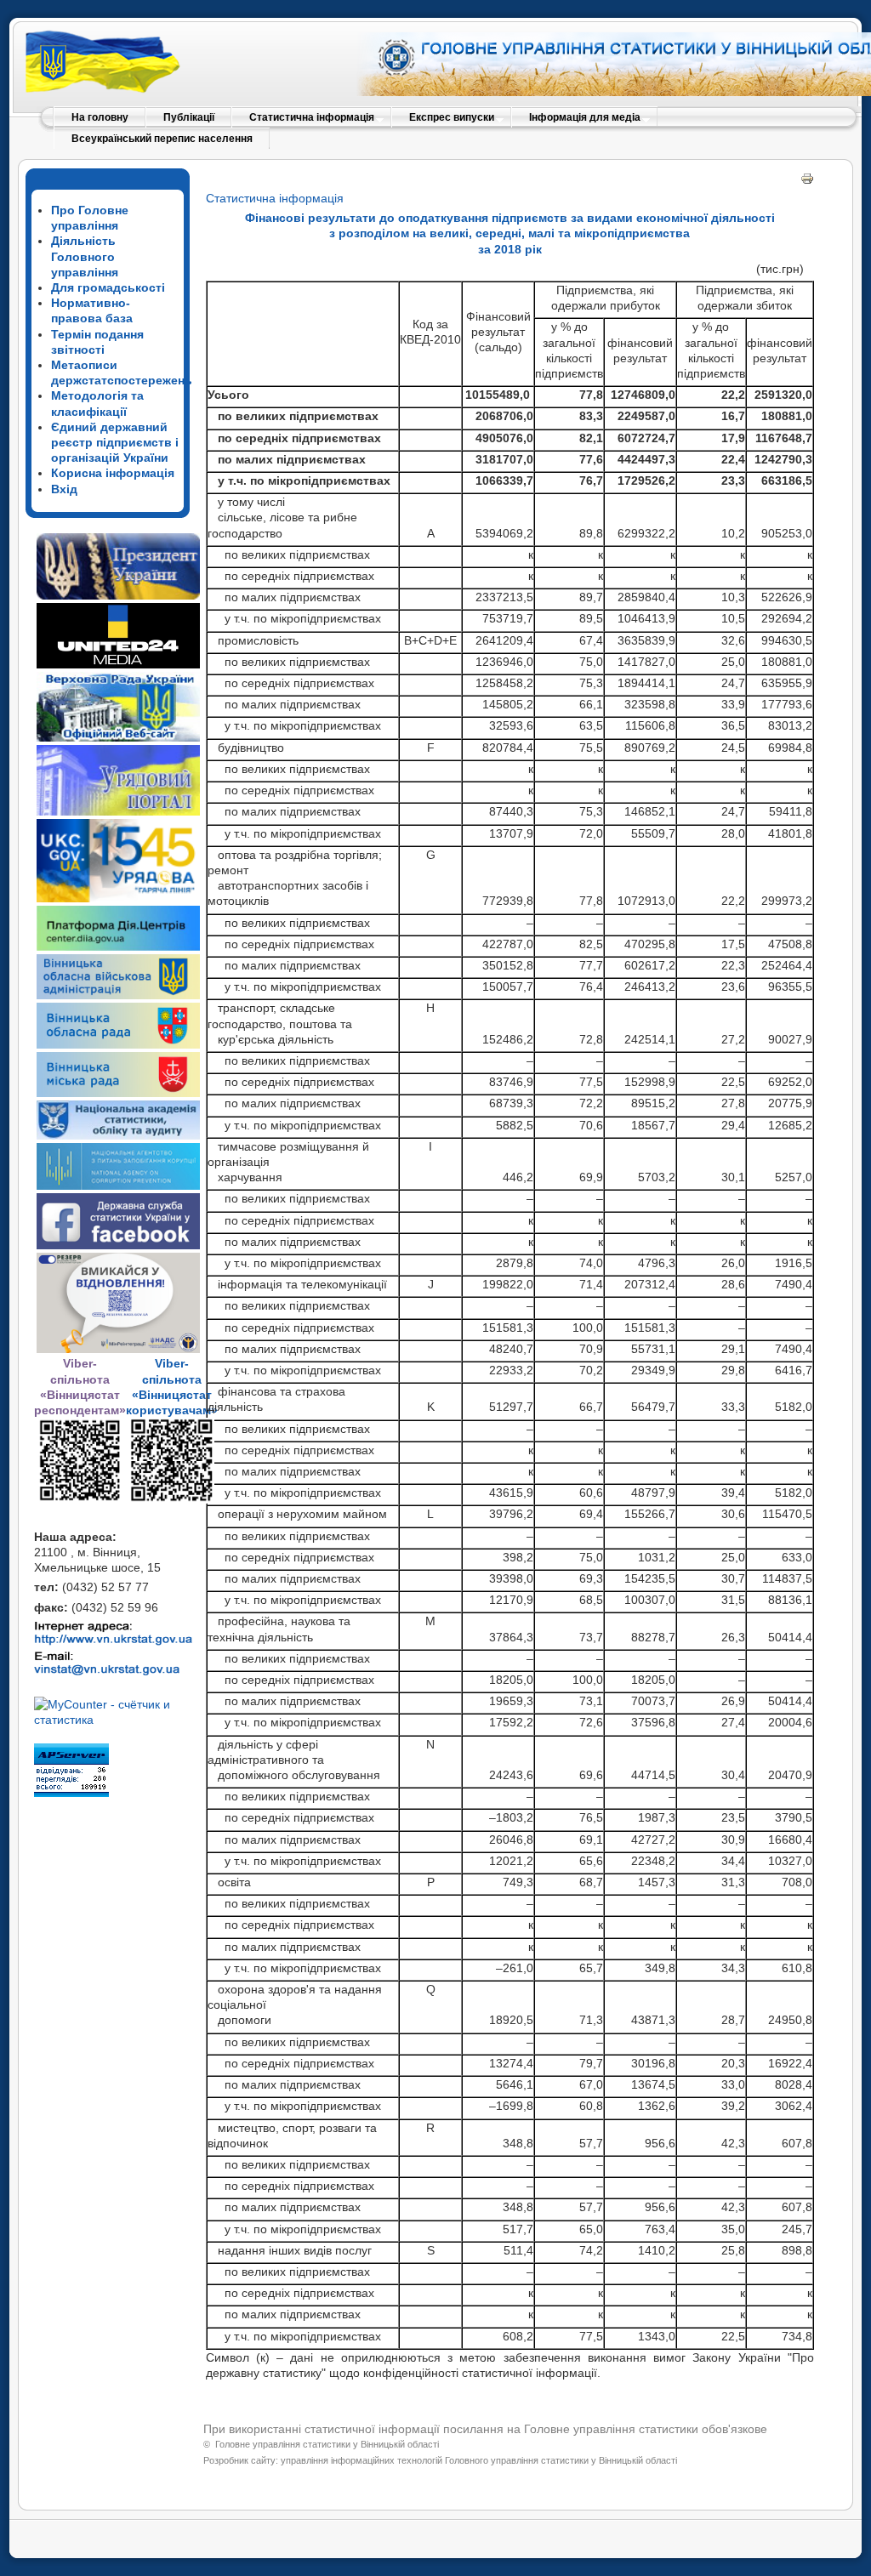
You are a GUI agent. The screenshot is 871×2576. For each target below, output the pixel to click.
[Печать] (807, 181)
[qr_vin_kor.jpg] (80, 1498)
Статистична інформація (275, 198)
